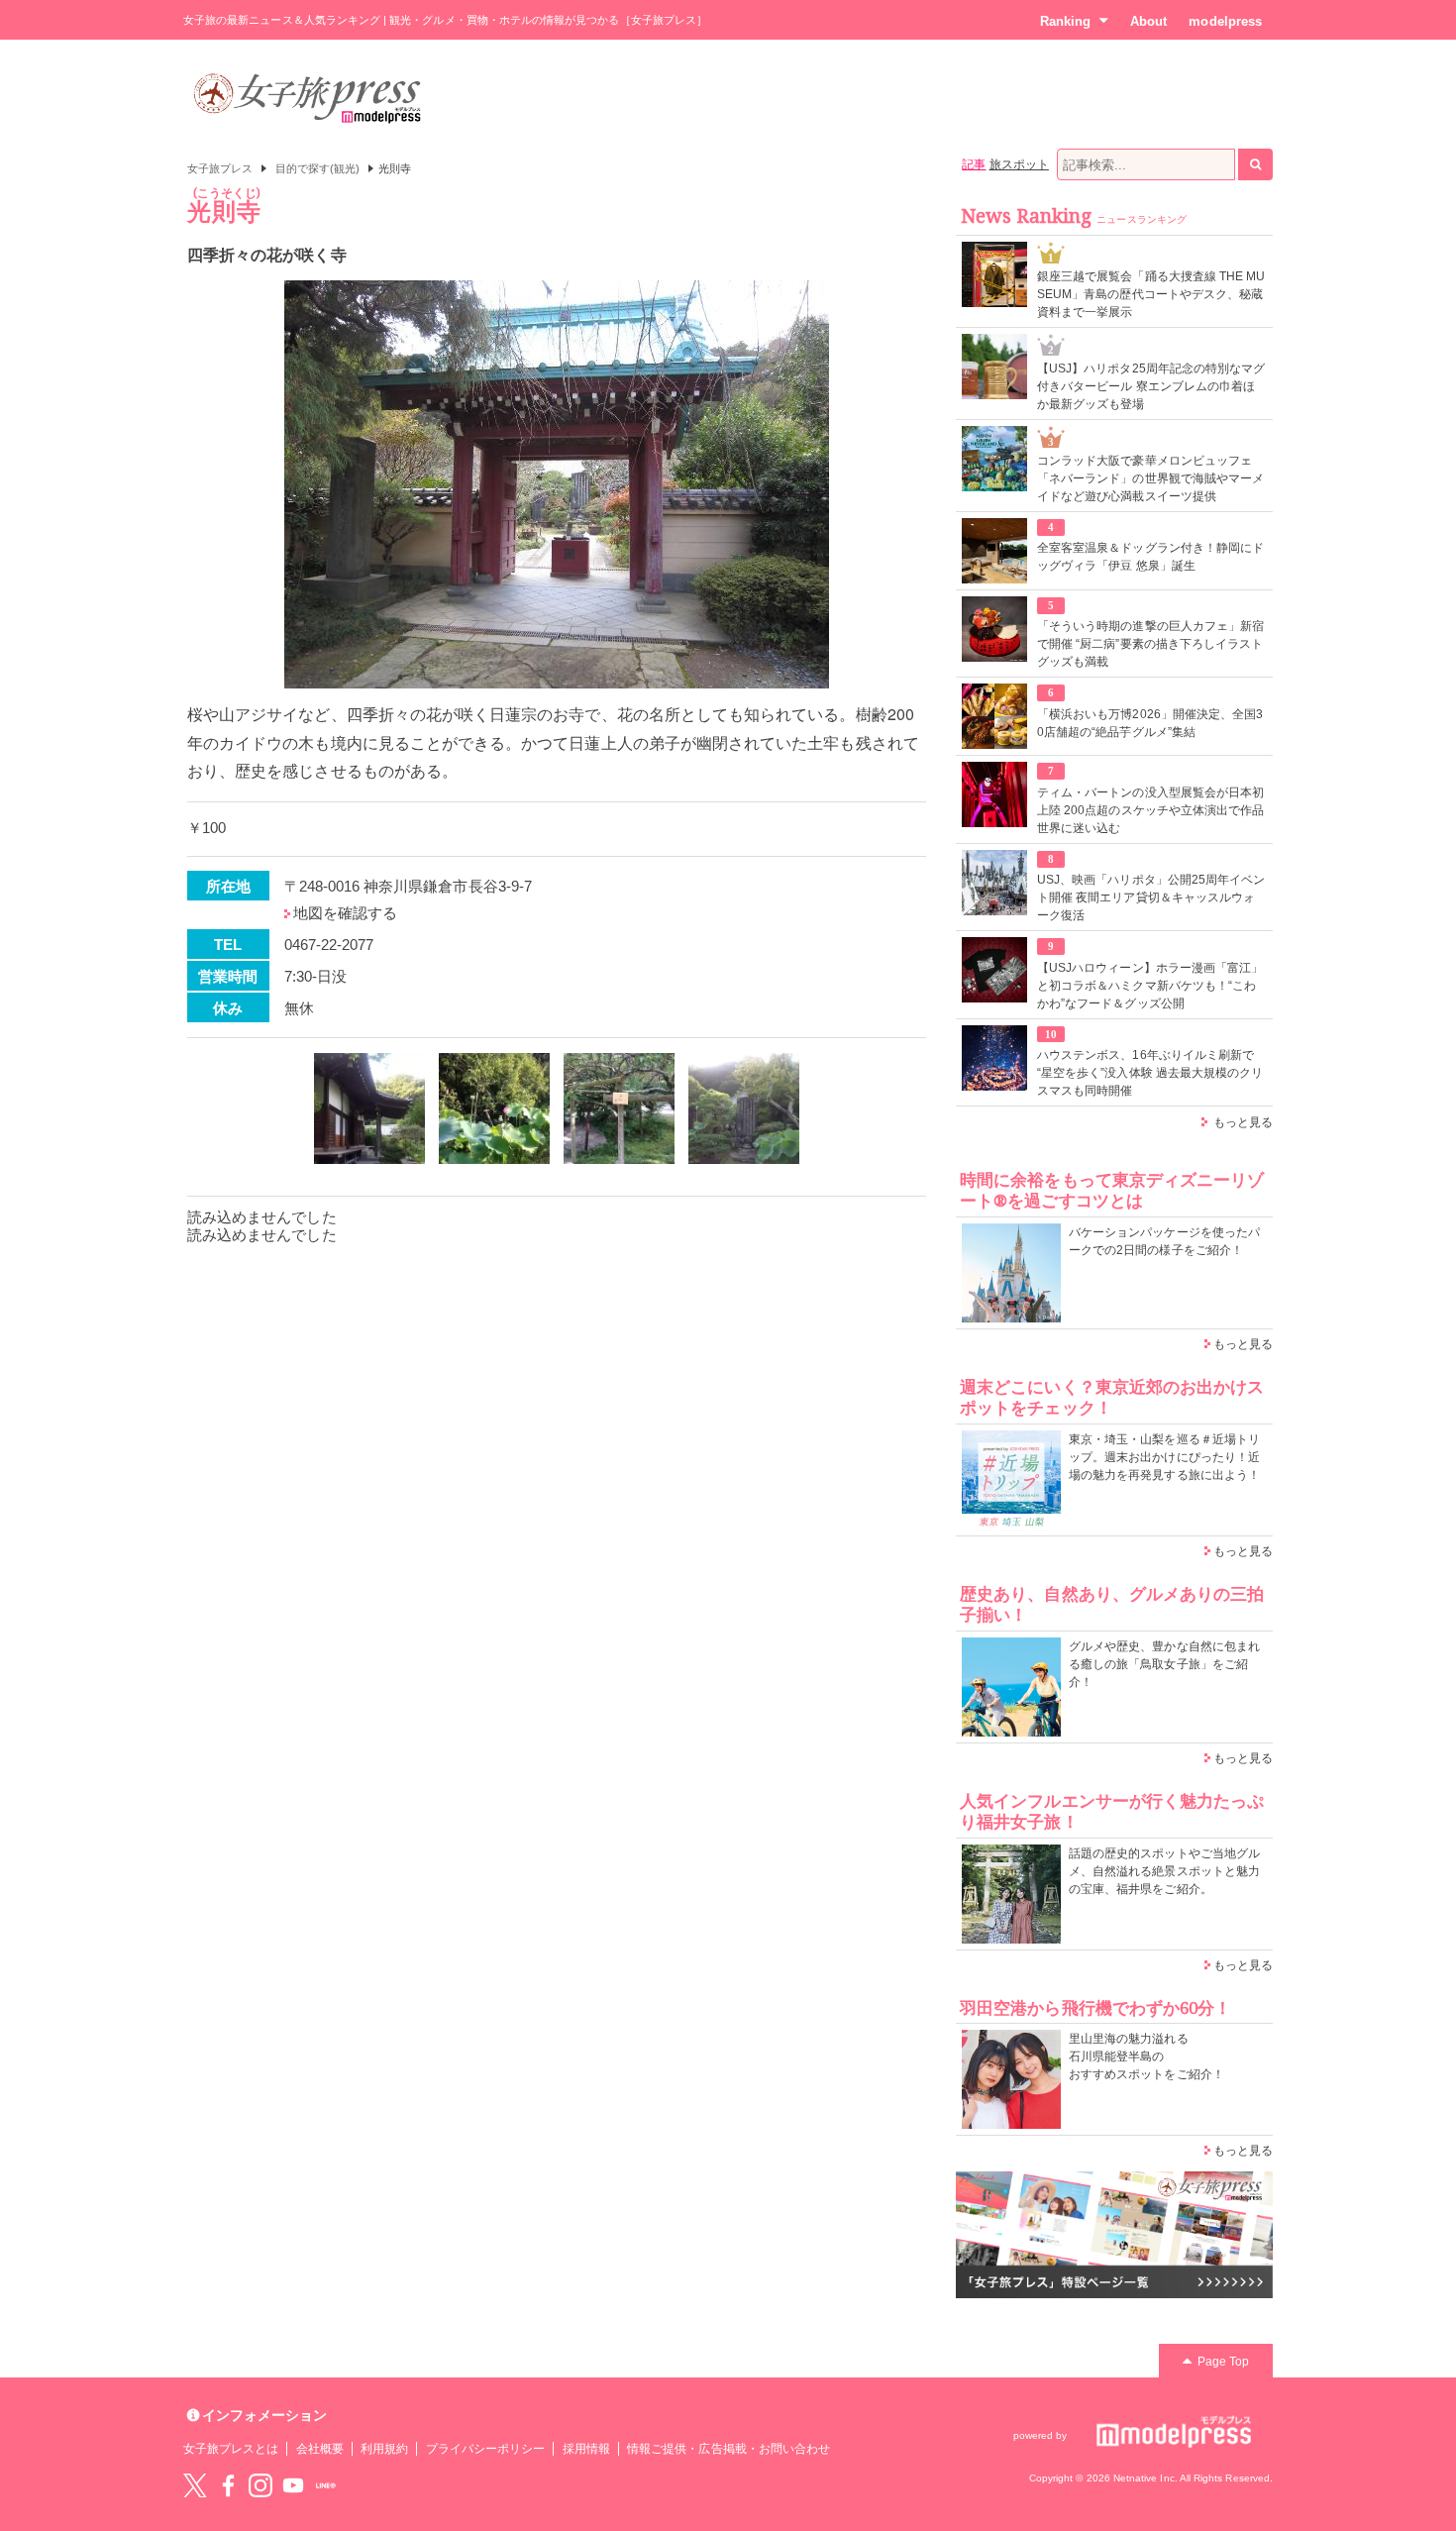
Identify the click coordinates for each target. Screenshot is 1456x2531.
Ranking (1065, 21)
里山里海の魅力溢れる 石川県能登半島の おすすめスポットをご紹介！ (1146, 2056)
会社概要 (320, 2449)
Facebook (228, 2485)
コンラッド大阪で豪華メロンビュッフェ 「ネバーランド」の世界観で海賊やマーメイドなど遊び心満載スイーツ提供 (1150, 478)
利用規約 (384, 2449)
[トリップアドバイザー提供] (369, 1108)
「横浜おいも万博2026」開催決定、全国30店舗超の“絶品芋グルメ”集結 (1150, 723)
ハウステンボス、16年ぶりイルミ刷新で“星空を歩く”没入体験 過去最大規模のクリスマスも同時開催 (1150, 1073)
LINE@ (326, 2485)
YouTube (293, 2485)
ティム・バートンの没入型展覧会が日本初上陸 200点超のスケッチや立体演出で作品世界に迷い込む (1150, 810)
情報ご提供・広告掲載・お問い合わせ (728, 2449)
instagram (260, 2485)
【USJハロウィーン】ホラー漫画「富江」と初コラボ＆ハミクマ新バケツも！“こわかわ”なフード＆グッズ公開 (1150, 986)
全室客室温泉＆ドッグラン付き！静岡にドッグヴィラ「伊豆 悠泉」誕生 (1150, 557)
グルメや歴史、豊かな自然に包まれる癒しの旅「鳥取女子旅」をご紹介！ (1164, 1664)
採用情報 (586, 2449)
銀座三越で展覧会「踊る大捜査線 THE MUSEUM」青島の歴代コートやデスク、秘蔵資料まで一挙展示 (1151, 294)
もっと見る (1243, 1122)
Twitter (195, 2485)
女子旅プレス (220, 168)
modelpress (1225, 21)
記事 (974, 164)
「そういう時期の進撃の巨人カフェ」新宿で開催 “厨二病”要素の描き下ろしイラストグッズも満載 (1150, 644)
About (1148, 21)
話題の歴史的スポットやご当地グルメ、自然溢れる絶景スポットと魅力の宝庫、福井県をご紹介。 (1164, 1871)
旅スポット (1019, 164)
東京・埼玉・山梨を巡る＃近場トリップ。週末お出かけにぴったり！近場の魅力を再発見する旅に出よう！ (1164, 1457)
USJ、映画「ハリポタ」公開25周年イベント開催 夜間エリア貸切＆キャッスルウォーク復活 (1151, 897)
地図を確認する (345, 913)
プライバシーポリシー (486, 2449)
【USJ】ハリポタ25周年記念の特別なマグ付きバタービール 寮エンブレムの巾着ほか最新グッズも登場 (1151, 386)
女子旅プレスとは (231, 2449)
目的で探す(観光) (318, 168)
